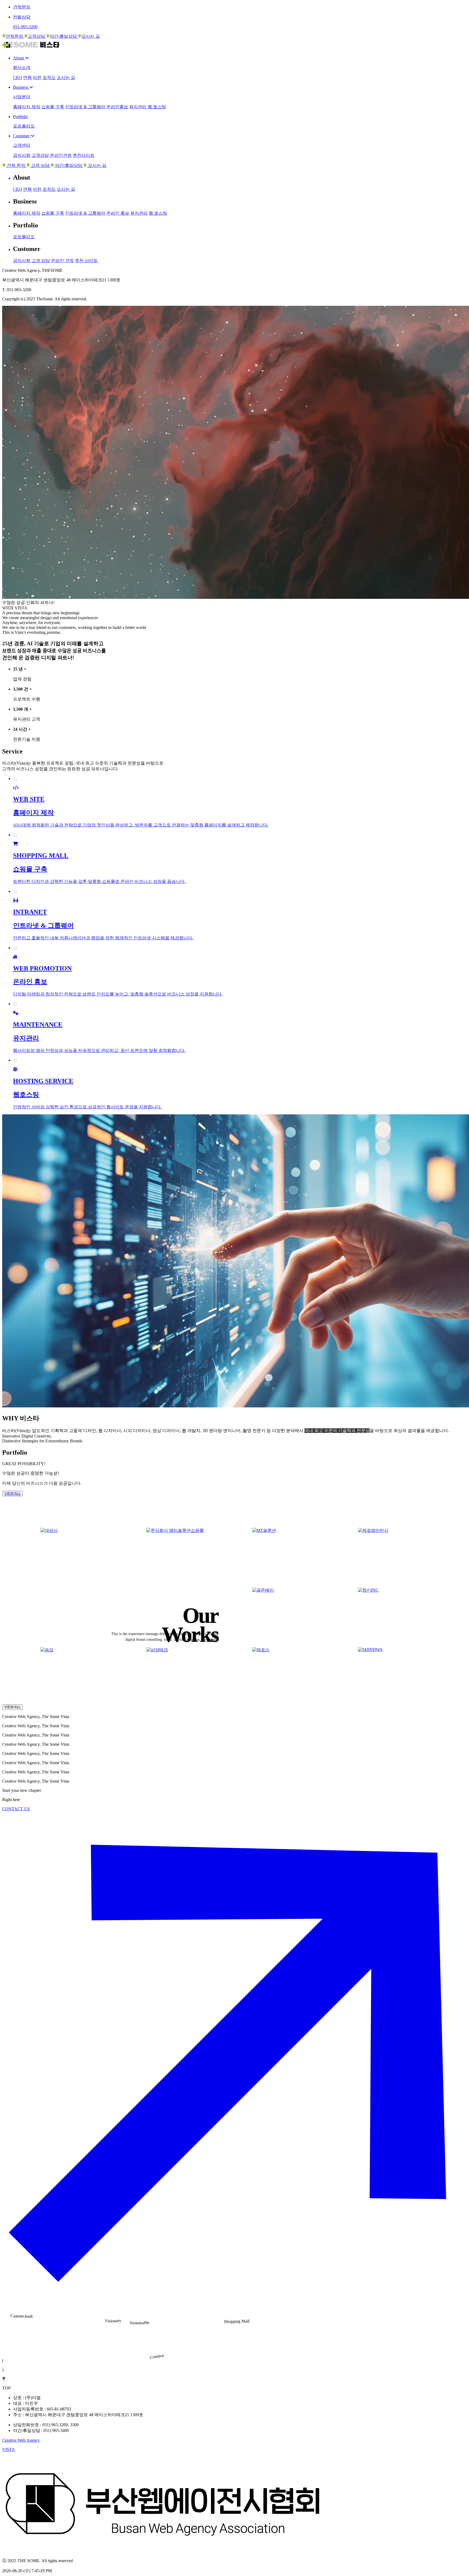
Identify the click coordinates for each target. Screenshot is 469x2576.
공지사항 (22, 155)
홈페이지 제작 (27, 107)
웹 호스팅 (157, 107)
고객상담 (37, 36)
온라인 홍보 (118, 213)
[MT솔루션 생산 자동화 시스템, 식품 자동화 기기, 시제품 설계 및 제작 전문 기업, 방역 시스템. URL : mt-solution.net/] (293, 1555)
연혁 (27, 77)
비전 (37, 77)
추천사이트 (84, 155)
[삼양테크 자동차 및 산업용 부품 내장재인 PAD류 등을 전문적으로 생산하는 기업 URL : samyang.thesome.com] (187, 1674)
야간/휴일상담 (64, 36)
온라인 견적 (62, 261)
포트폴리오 (24, 237)
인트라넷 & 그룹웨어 (85, 107)
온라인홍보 (117, 107)
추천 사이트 (86, 261)
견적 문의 (16, 165)
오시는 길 (91, 36)
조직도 (49, 77)
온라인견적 (61, 155)
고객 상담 (40, 165)
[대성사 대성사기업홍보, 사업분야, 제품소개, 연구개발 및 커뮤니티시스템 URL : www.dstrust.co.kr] (81, 1555)
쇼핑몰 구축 (53, 107)
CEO (18, 77)
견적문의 (15, 36)
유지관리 (138, 107)
